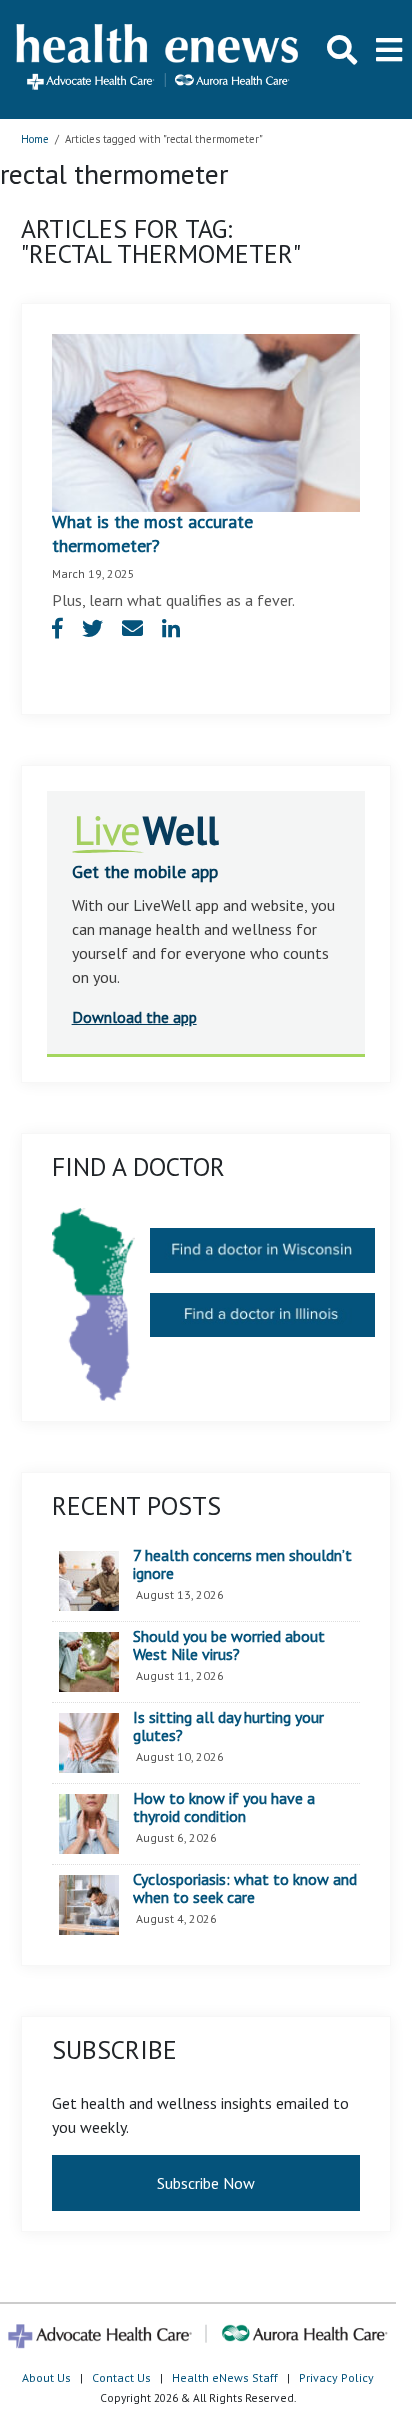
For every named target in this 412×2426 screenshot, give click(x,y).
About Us (46, 2377)
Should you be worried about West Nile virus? (229, 1645)
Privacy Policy (336, 2377)
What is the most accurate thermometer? (152, 533)
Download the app (134, 1017)
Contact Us (121, 2377)
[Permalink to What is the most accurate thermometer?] (206, 421)
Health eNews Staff (225, 2377)
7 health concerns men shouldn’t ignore (242, 1564)
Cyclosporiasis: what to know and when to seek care (245, 1888)
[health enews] (158, 59)
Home (35, 139)
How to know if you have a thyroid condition (224, 1807)
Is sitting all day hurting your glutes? (228, 1726)
